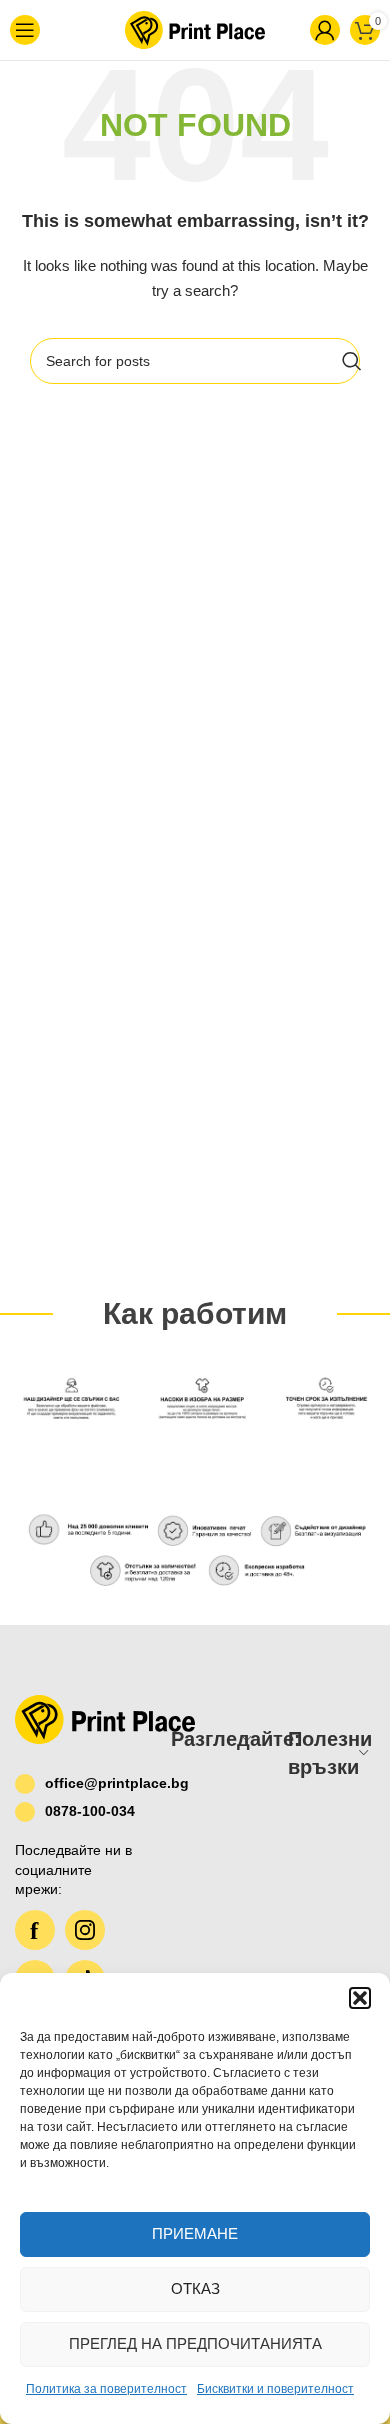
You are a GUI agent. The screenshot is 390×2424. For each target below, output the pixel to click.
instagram (85, 1930)
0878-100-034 (90, 1811)
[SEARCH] (352, 361)
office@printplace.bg (93, 1783)
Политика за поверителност (106, 2389)
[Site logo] (181, 29)
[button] (360, 1998)
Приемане (195, 2233)
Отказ (195, 2288)
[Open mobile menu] (36, 30)
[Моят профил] (292, 30)
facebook (35, 1930)
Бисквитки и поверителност (275, 2389)
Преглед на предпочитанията (195, 2343)
